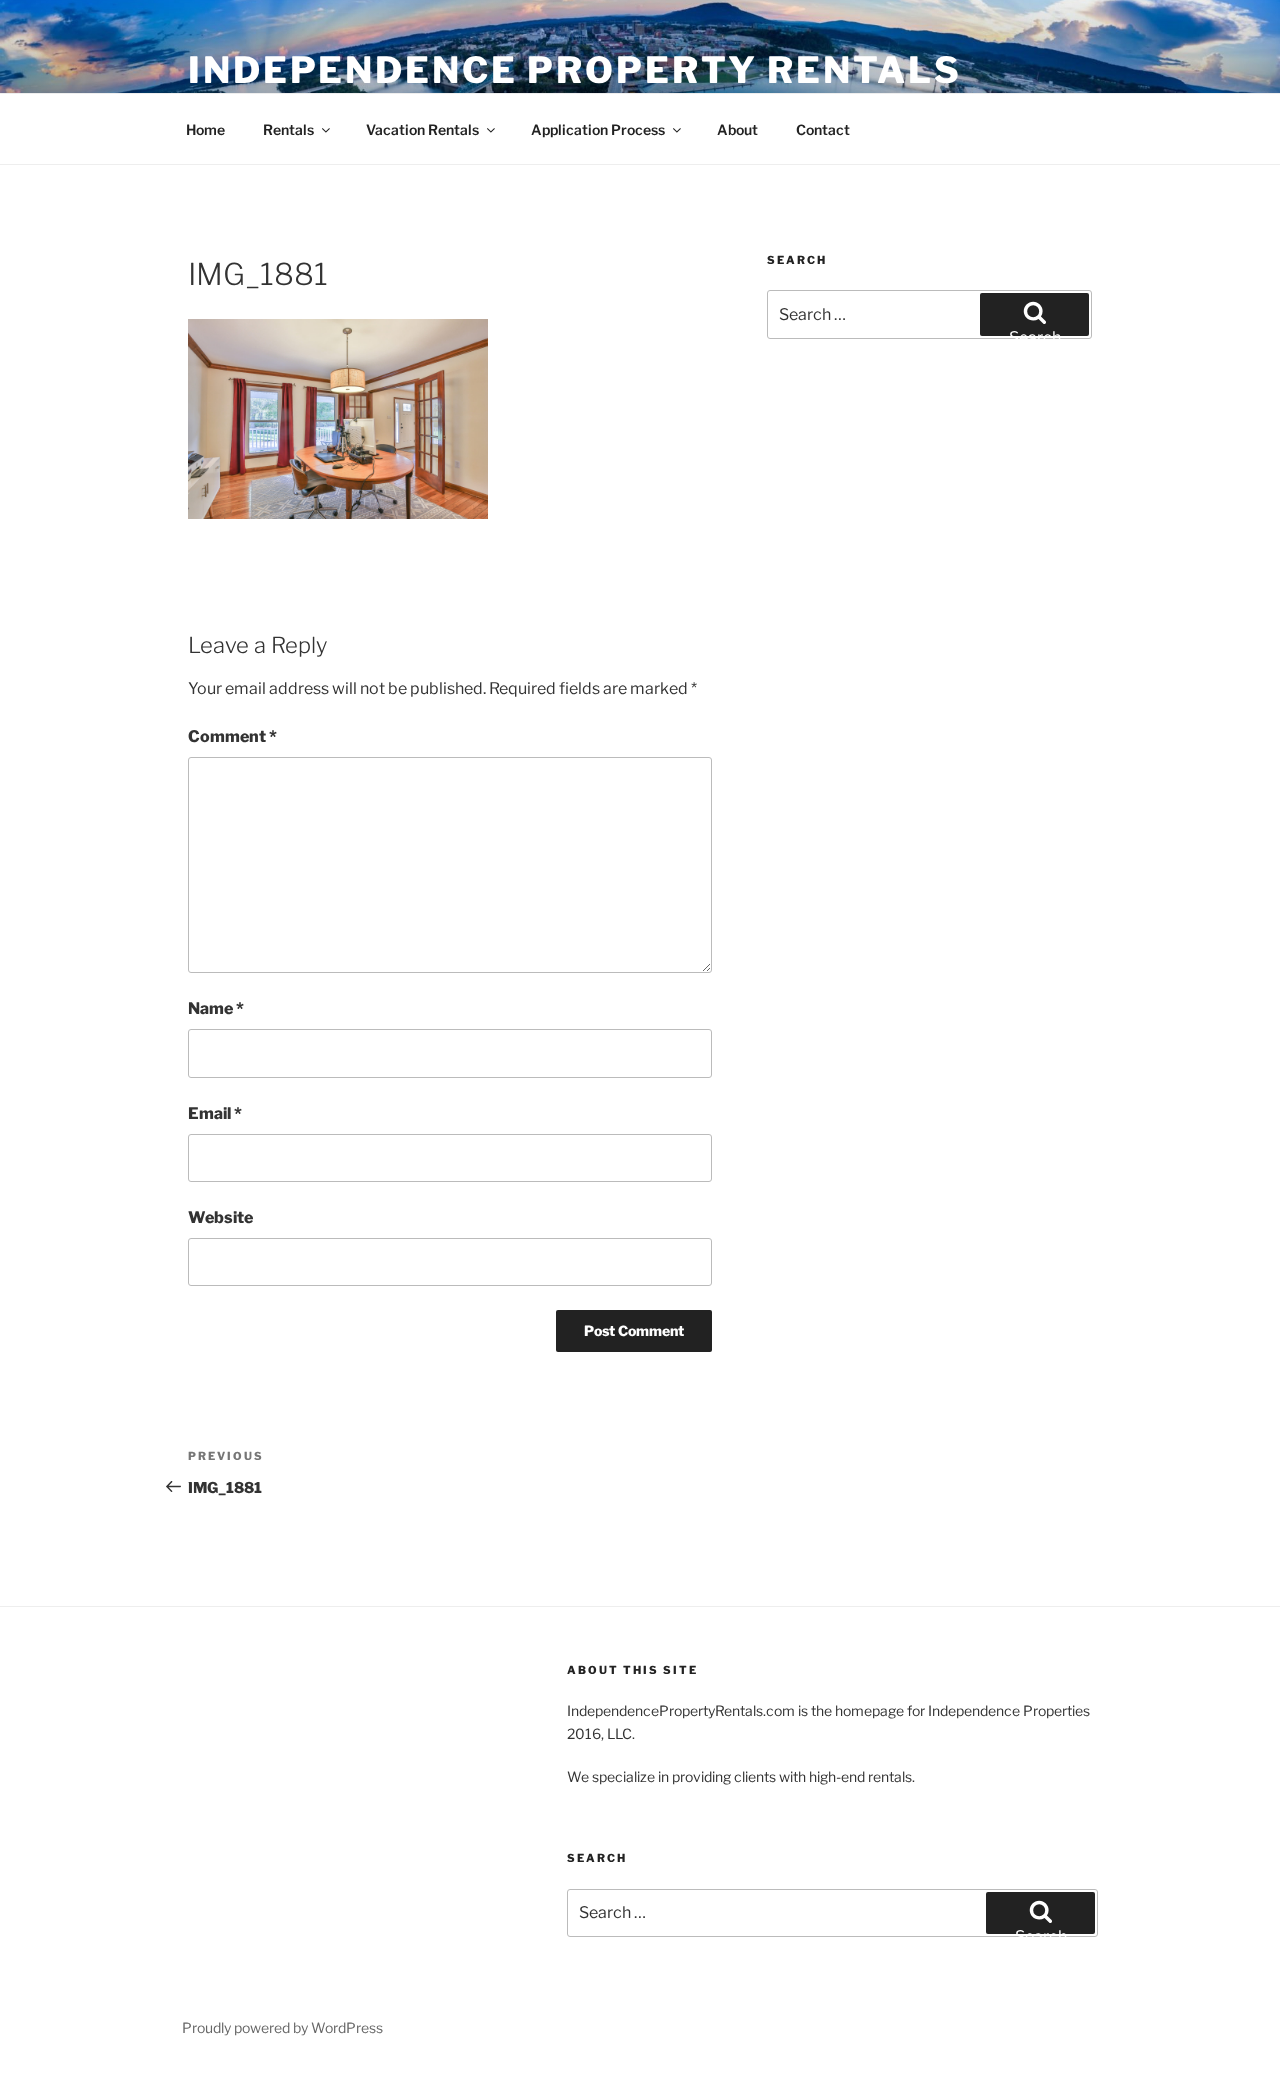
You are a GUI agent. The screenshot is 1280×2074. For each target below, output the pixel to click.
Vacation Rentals (422, 129)
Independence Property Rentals (575, 70)
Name (216, 1008)
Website (220, 1217)
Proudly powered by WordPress (282, 2027)
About (737, 129)
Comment (232, 736)
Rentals (288, 129)
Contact (823, 129)
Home (205, 129)
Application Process (598, 129)
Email (215, 1113)
